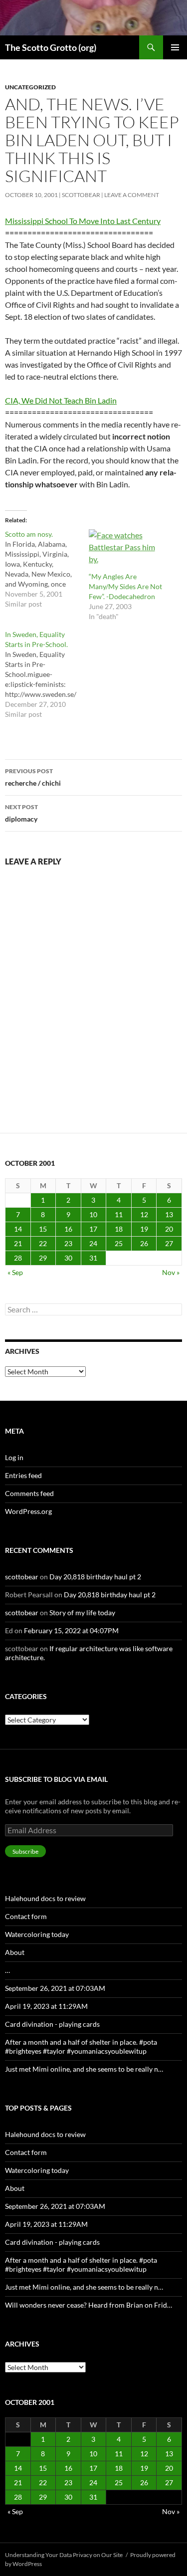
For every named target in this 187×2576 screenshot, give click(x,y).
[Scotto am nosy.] (47, 569)
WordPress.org (28, 1511)
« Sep (15, 1272)
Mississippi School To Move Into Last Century (83, 221)
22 (43, 1243)
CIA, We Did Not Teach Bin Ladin (61, 400)
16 (68, 1229)
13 (169, 1214)
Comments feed (29, 1493)
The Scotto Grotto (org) (51, 47)
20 (169, 1229)
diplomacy (21, 813)
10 (93, 1214)
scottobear (81, 195)
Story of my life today (82, 1612)
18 (119, 1229)
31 (93, 1258)
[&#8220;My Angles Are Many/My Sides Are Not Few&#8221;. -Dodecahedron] (126, 550)
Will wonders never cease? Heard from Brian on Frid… (89, 2305)
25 (119, 1243)
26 (144, 1243)
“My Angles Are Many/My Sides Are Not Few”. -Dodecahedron (125, 586)
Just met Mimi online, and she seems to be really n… (84, 2069)
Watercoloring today (37, 1934)
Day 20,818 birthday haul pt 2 (95, 1577)
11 (119, 1214)
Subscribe (25, 1851)
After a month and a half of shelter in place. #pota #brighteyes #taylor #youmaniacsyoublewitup (81, 2046)
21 (18, 1243)
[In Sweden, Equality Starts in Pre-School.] (47, 674)
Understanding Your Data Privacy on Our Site (64, 2555)
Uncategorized (30, 87)
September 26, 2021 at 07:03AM (55, 1988)
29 (43, 1258)
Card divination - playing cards (52, 2024)
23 (68, 1243)
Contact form (26, 1916)
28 (18, 1258)
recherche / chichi (33, 777)
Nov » (171, 1272)
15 (43, 1229)
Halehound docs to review (45, 1898)
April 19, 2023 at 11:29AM (46, 2006)
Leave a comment (132, 195)
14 (18, 1229)
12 (144, 1214)
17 (93, 1229)
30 (68, 1258)
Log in (14, 1457)
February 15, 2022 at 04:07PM (71, 1630)
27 (169, 1243)
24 (93, 1243)
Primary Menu (175, 47)
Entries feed (23, 1475)
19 (144, 1229)
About (15, 1952)
